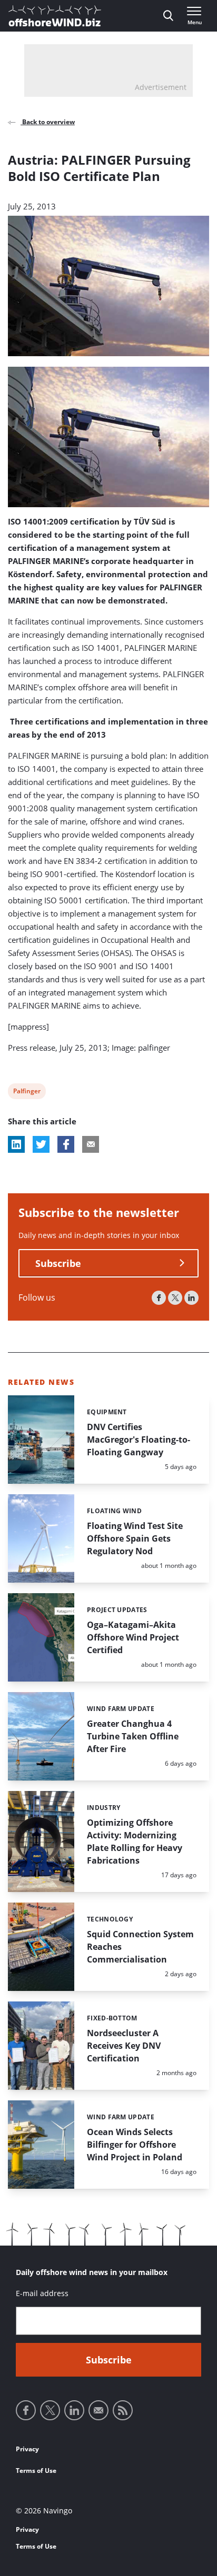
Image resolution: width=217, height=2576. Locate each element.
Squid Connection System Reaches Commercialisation (140, 1947)
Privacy (27, 2449)
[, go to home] (55, 16)
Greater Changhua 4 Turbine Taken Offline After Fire (133, 1736)
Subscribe (58, 1263)
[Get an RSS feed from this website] (123, 2410)
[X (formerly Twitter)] (175, 1298)
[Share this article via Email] (91, 1144)
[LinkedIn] (191, 1298)
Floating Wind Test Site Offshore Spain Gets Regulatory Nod (135, 1538)
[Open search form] (168, 16)
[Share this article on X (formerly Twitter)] (41, 1144)
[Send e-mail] (98, 2410)
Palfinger (27, 1093)
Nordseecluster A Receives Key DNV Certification (124, 2046)
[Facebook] (159, 1298)
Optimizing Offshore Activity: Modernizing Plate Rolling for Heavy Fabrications (135, 1842)
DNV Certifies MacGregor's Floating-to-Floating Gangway (139, 1440)
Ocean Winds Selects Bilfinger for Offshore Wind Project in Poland (135, 2145)
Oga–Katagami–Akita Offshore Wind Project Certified (133, 1637)
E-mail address (42, 2293)
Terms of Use (36, 2471)
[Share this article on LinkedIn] (16, 1144)
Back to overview (48, 122)
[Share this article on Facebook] (66, 1144)
